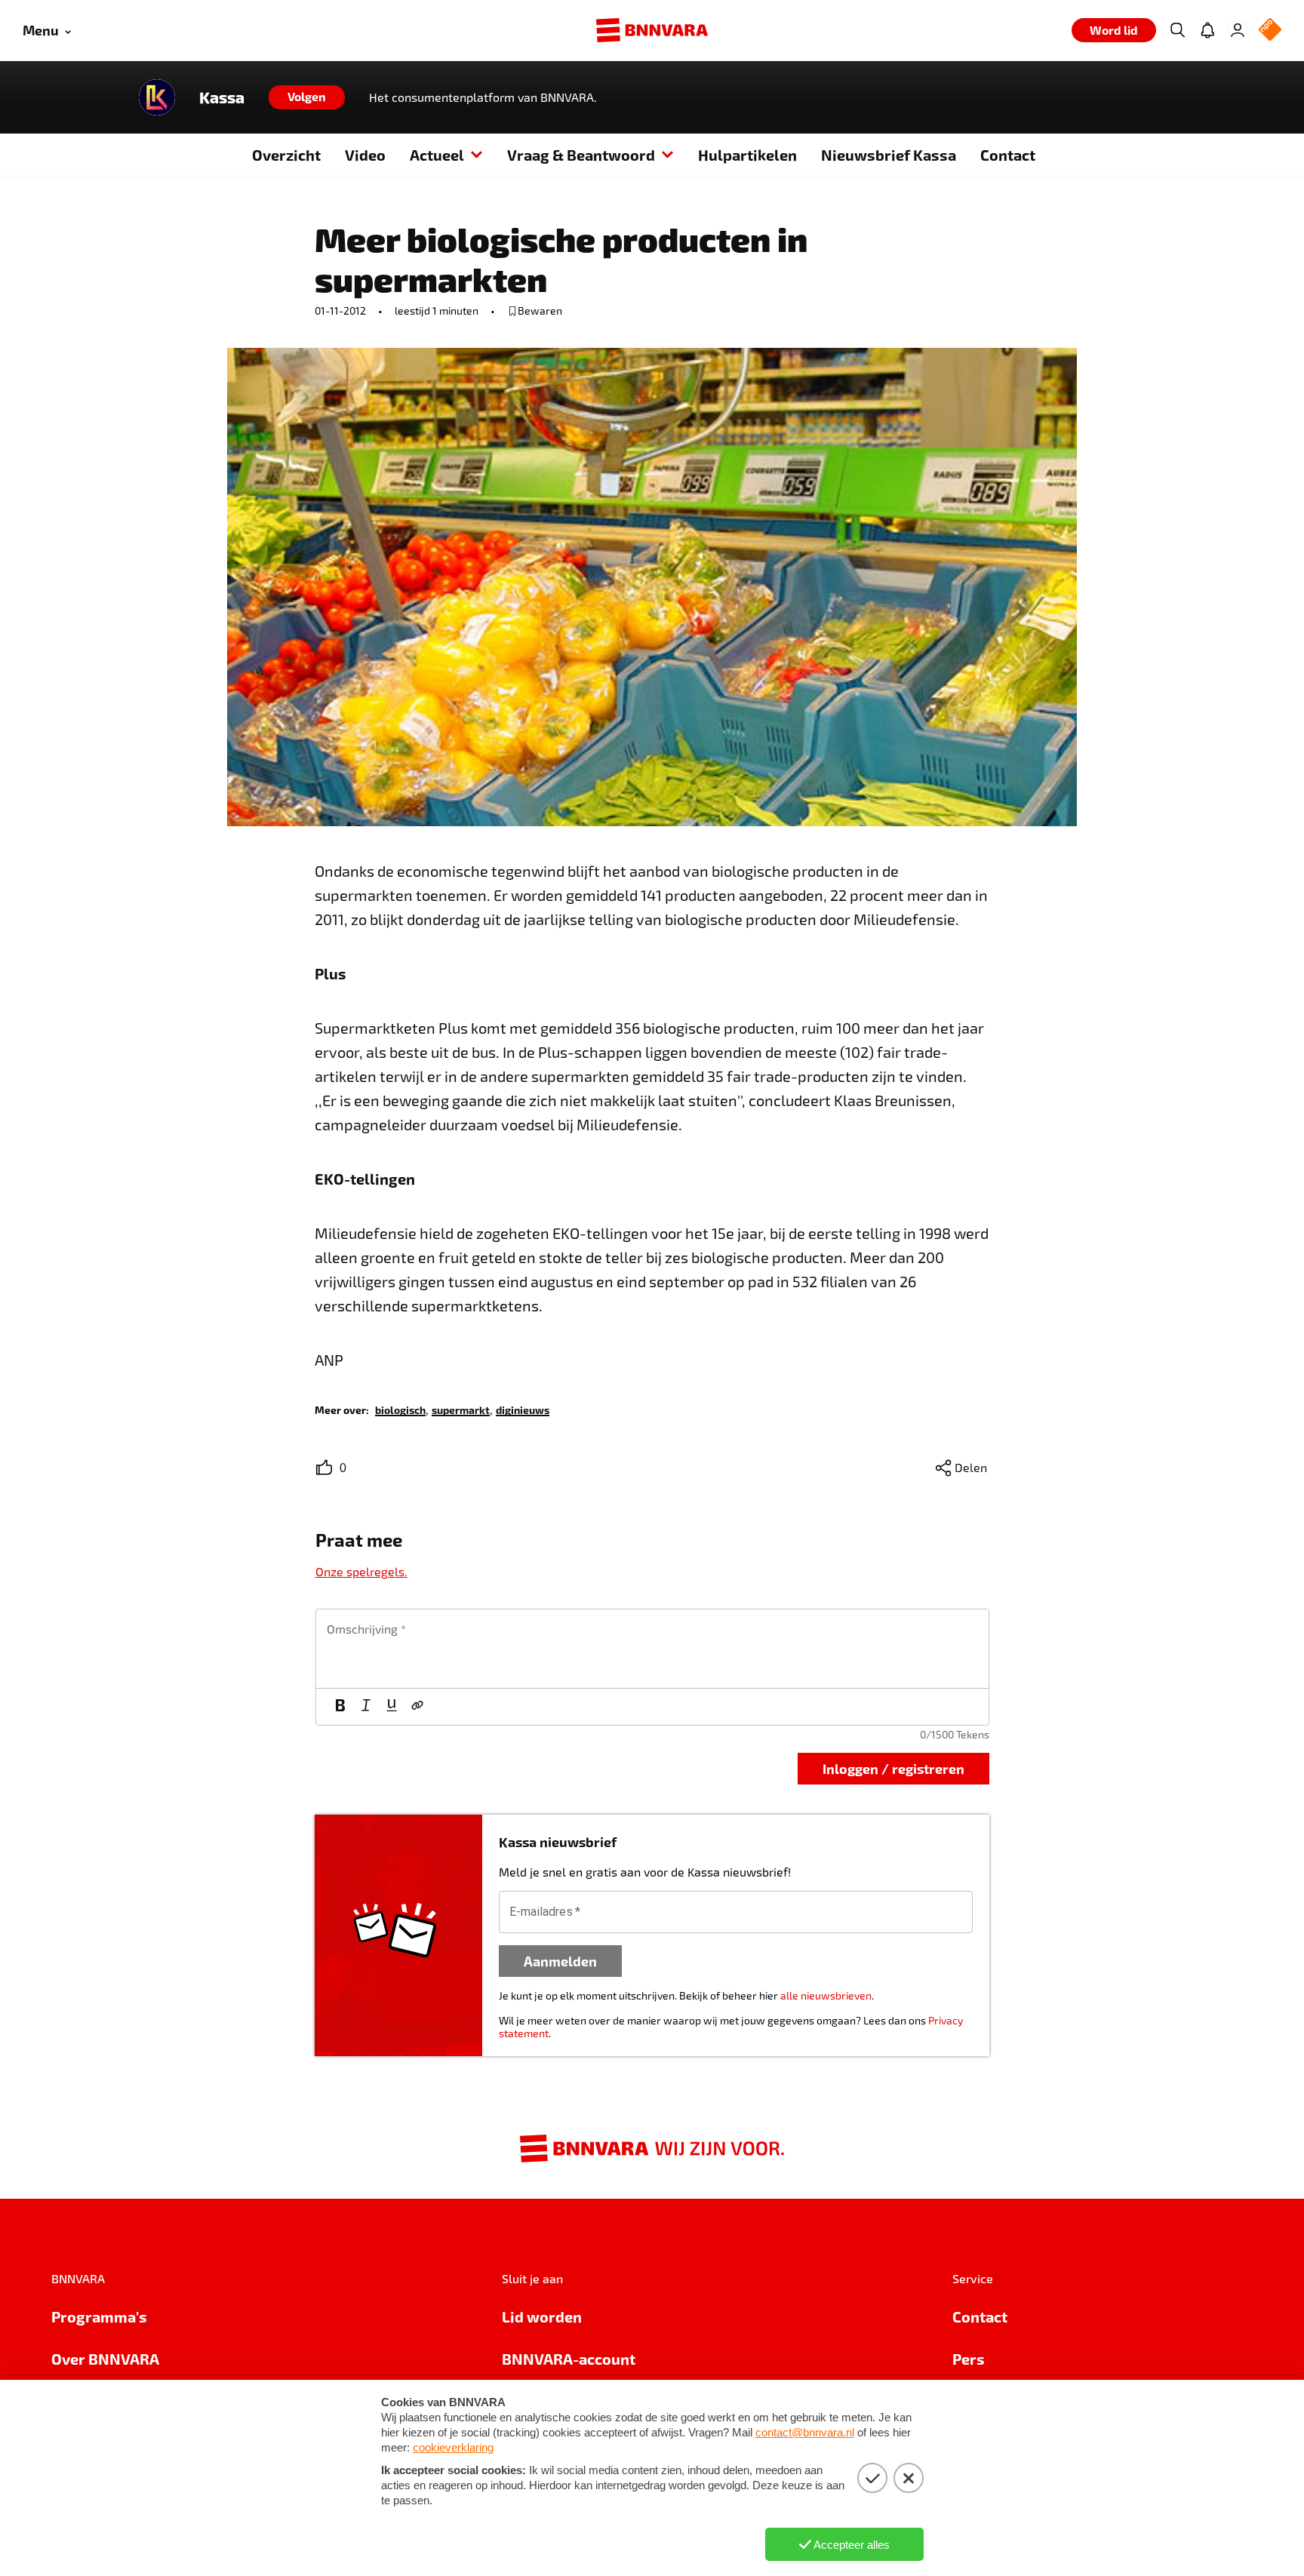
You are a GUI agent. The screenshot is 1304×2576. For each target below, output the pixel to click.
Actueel (437, 155)
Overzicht (286, 155)
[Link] (417, 1707)
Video (365, 155)
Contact (1008, 155)
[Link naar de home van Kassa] (157, 97)
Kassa (222, 97)
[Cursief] (366, 1707)
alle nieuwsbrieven (826, 1995)
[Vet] (340, 1707)
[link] (400, 1409)
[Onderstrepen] (392, 1707)
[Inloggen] (1238, 30)
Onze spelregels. (361, 1571)
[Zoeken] (1177, 30)
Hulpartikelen (747, 155)
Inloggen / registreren (893, 1768)
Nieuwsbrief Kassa (889, 155)
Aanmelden (560, 1961)
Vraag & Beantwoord (581, 155)
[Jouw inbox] (1207, 30)
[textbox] (652, 1649)
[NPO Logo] (1270, 31)
